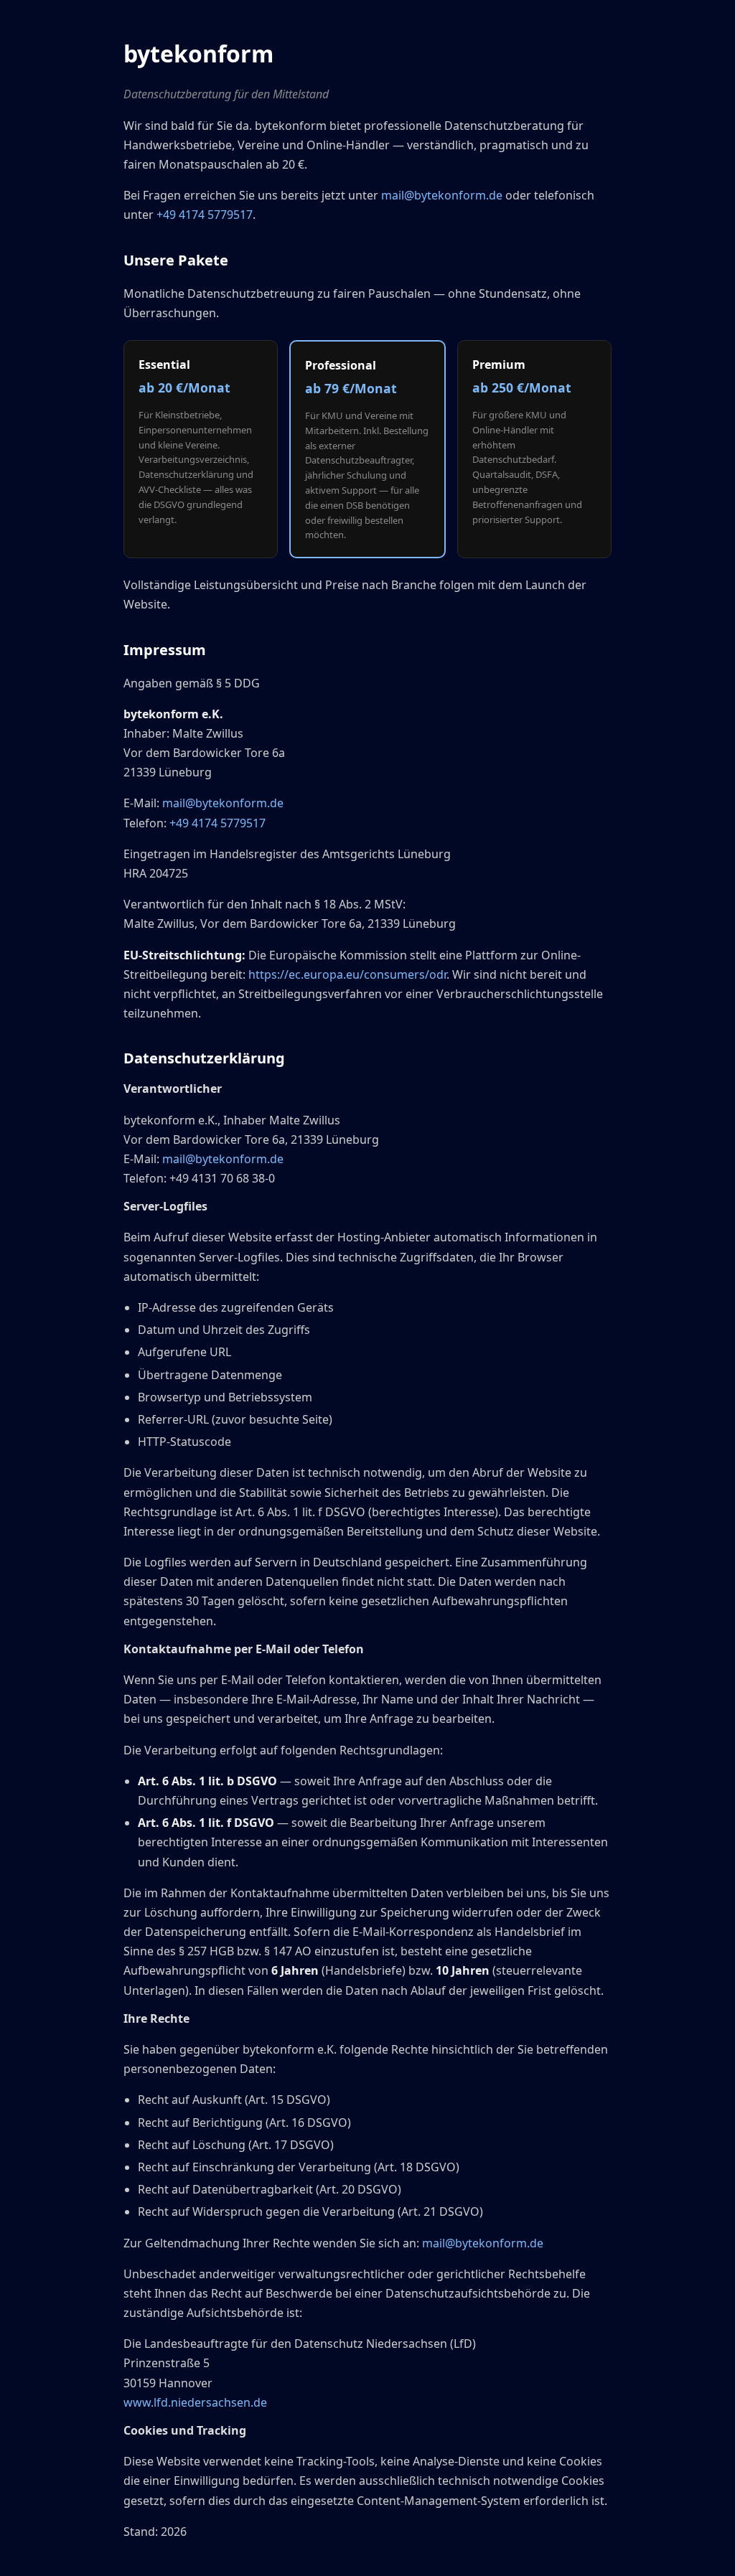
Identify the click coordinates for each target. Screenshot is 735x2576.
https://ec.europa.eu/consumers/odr (347, 974)
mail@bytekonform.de (442, 195)
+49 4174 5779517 (205, 215)
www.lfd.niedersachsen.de (195, 2402)
